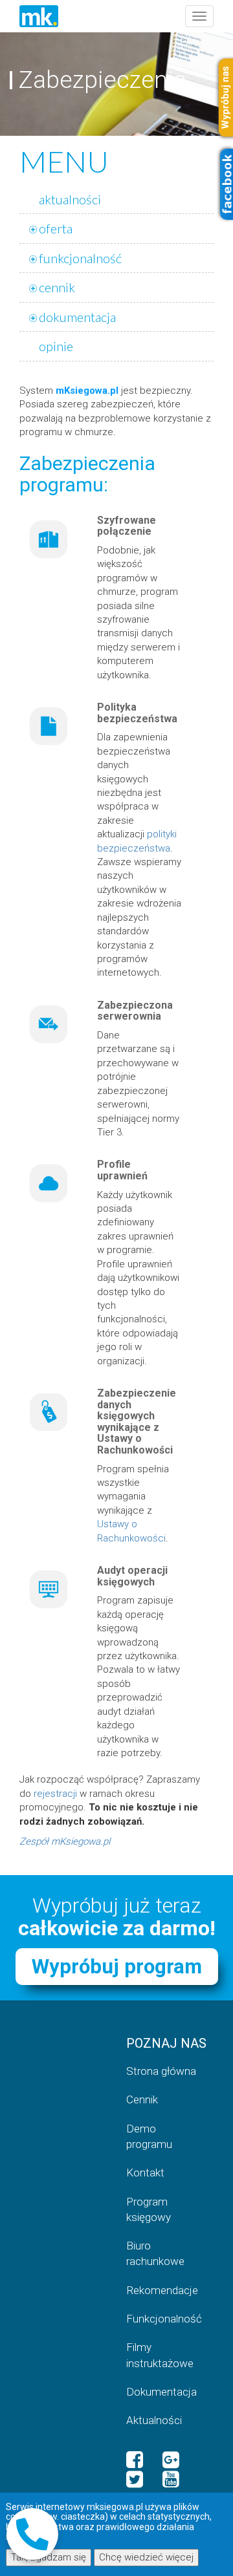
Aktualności (154, 2420)
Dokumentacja (161, 2392)
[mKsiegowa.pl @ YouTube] (171, 2480)
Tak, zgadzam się (49, 2557)
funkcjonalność (80, 258)
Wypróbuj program (117, 1967)
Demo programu (149, 2136)
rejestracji (55, 1794)
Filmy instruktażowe (160, 2355)
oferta (56, 228)
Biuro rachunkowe (155, 2253)
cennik (57, 287)
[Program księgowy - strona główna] (39, 16)
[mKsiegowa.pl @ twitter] (135, 2480)
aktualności (70, 199)
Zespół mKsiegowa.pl (65, 1841)
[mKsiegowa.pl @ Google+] (171, 2460)
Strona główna (161, 2071)
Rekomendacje (162, 2290)
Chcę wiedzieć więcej (146, 2557)
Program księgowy (149, 2209)
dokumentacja (77, 317)
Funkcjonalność (164, 2319)
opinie (56, 346)
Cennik (142, 2099)
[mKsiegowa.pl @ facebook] (135, 2460)
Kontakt (145, 2173)
